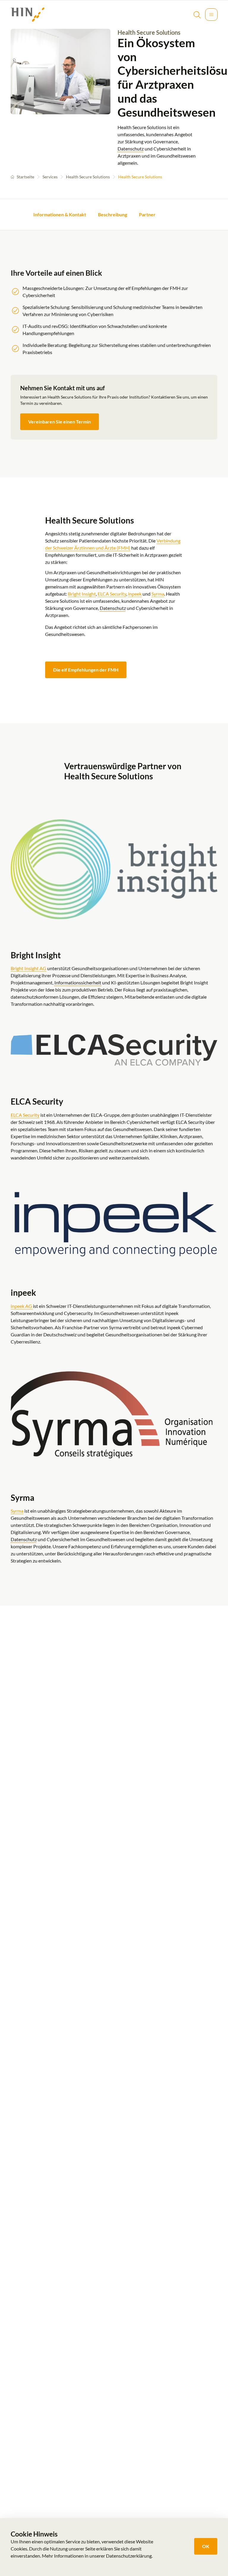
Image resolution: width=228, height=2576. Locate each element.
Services (50, 177)
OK (206, 2546)
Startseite (25, 177)
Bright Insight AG (28, 968)
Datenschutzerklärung (129, 2556)
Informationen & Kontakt (60, 214)
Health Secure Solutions (88, 177)
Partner (147, 214)
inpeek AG (22, 1306)
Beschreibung (113, 214)
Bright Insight (82, 594)
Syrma (158, 594)
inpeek (135, 594)
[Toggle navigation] (211, 15)
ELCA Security (112, 594)
